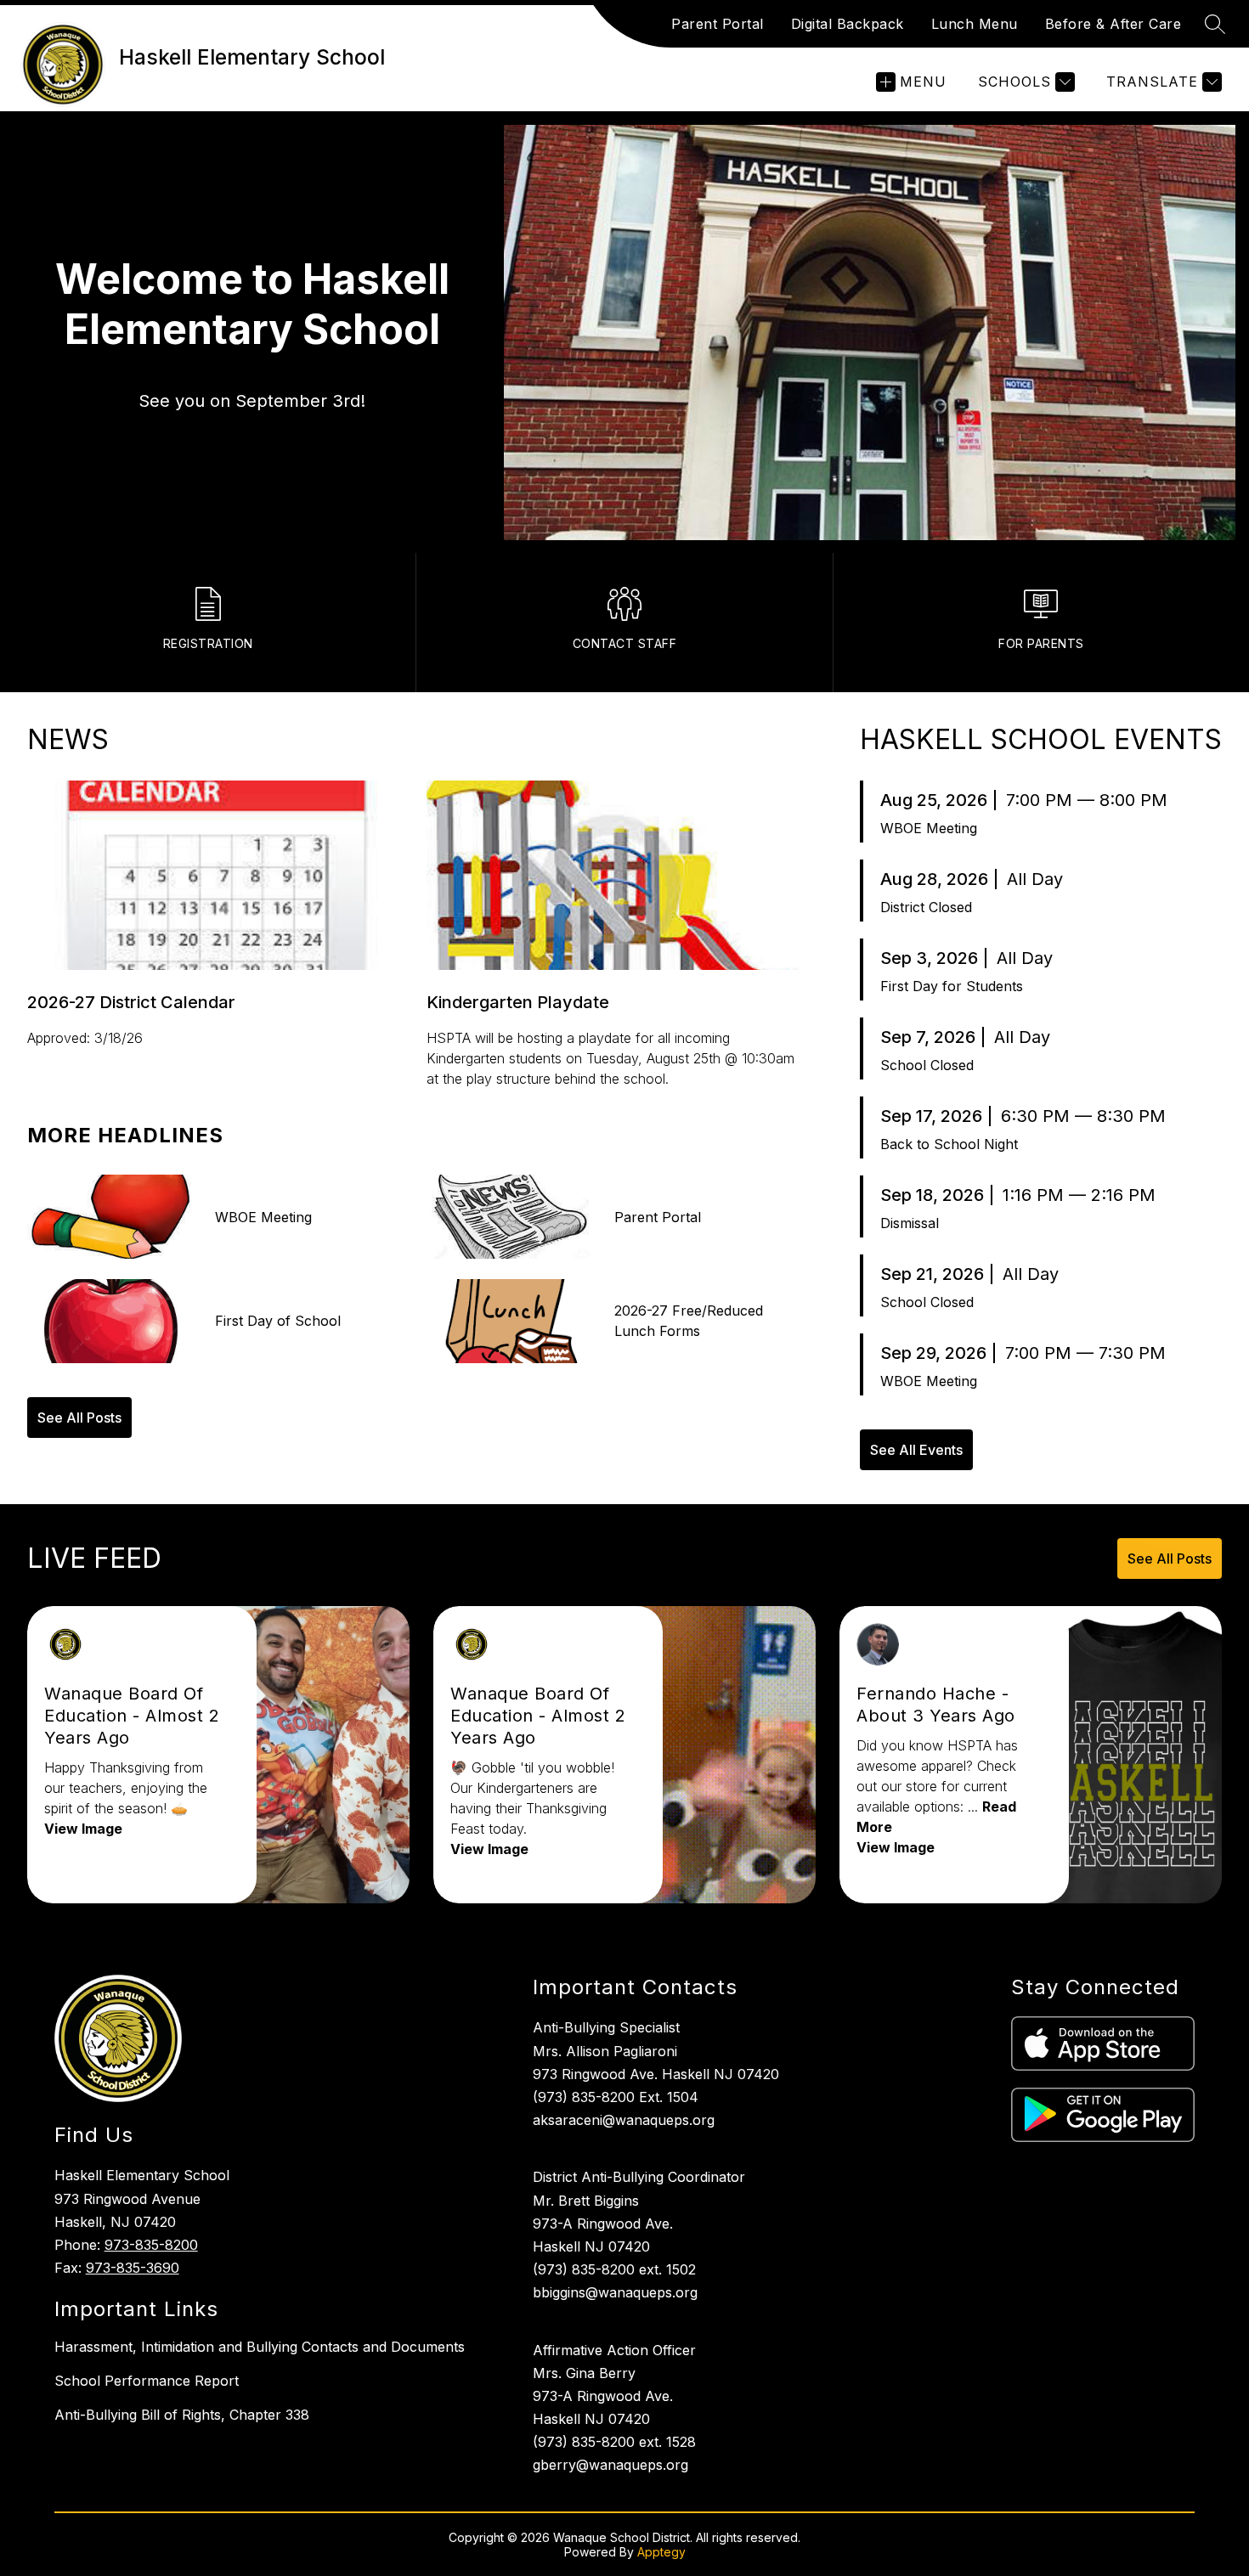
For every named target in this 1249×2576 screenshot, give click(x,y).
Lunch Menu (975, 24)
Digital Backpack (848, 24)
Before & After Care (1113, 24)
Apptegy (661, 2552)
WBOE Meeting (929, 828)
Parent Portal (718, 24)
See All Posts (79, 1418)
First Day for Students (952, 986)
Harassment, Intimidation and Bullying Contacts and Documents (260, 2347)
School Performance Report (147, 2381)
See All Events (916, 1450)
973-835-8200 (151, 2245)
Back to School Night (949, 1144)
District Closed (926, 907)
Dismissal (910, 1223)
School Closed (927, 1065)
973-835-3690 (133, 2268)
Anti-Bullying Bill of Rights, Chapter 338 (182, 2415)
